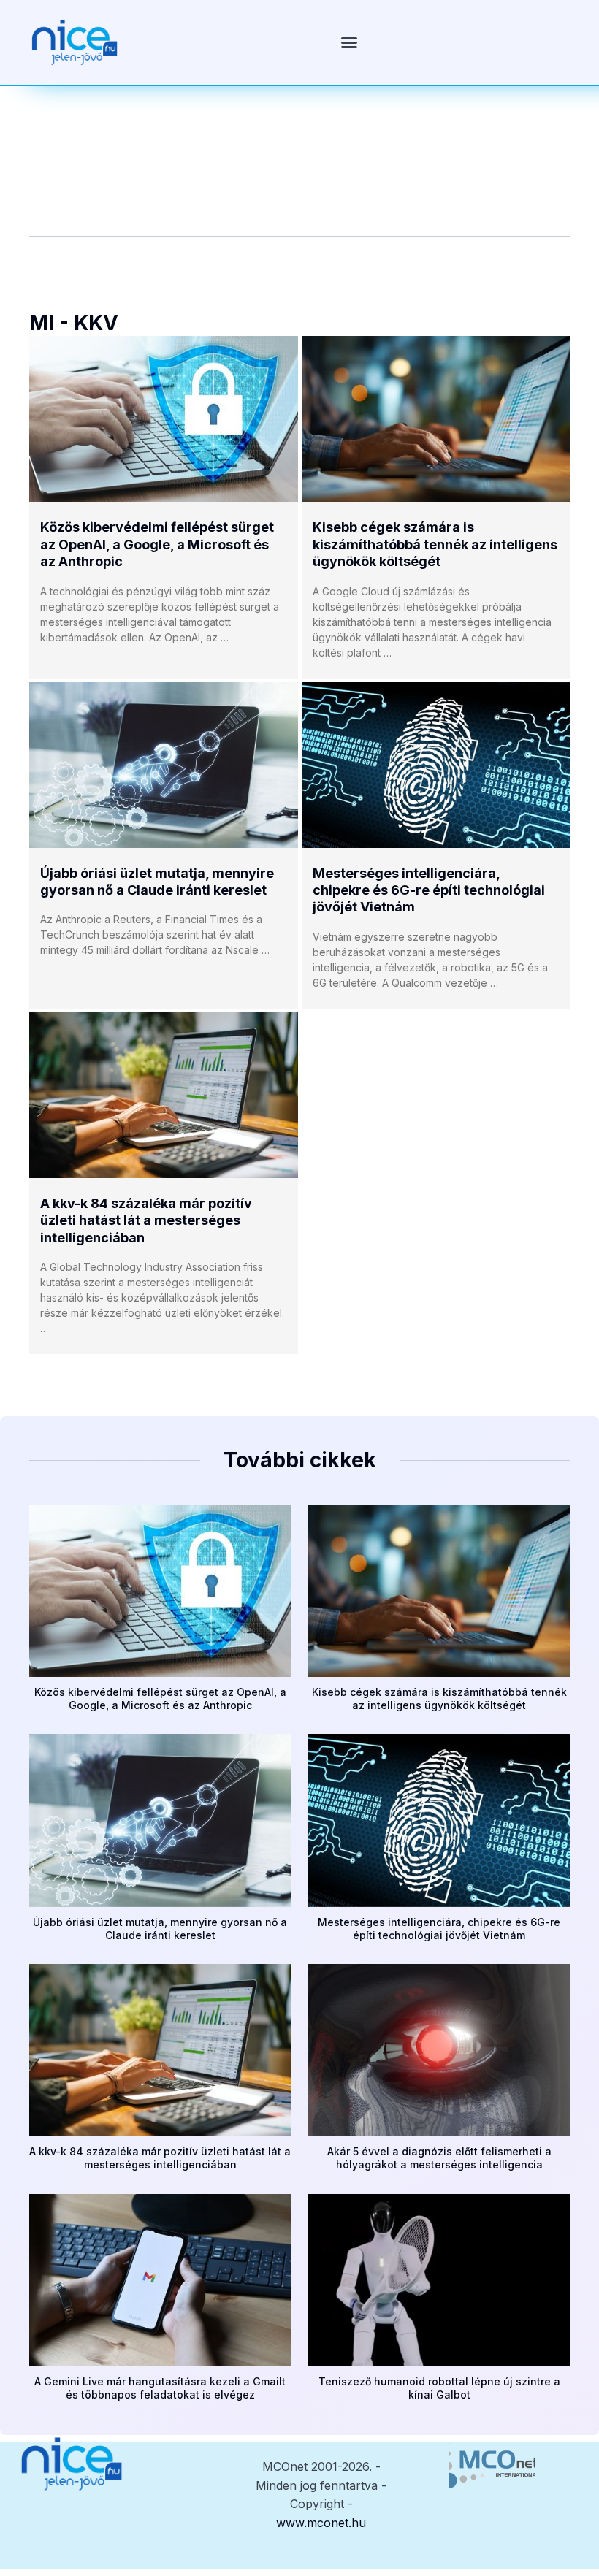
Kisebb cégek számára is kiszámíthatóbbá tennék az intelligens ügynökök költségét (435, 544)
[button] (349, 42)
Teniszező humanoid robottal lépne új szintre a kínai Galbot (439, 2388)
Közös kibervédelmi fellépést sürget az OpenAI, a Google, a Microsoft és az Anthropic (157, 544)
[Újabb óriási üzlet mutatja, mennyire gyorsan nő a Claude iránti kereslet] (164, 765)
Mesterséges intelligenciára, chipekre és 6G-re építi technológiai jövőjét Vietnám (429, 890)
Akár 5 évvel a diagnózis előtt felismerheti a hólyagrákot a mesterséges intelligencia (439, 2158)
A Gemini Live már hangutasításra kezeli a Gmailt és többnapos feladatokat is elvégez (160, 2388)
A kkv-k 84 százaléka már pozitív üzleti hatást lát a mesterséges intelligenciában (146, 1220)
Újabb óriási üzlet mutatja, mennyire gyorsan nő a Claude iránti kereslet (160, 1929)
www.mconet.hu (321, 2523)
